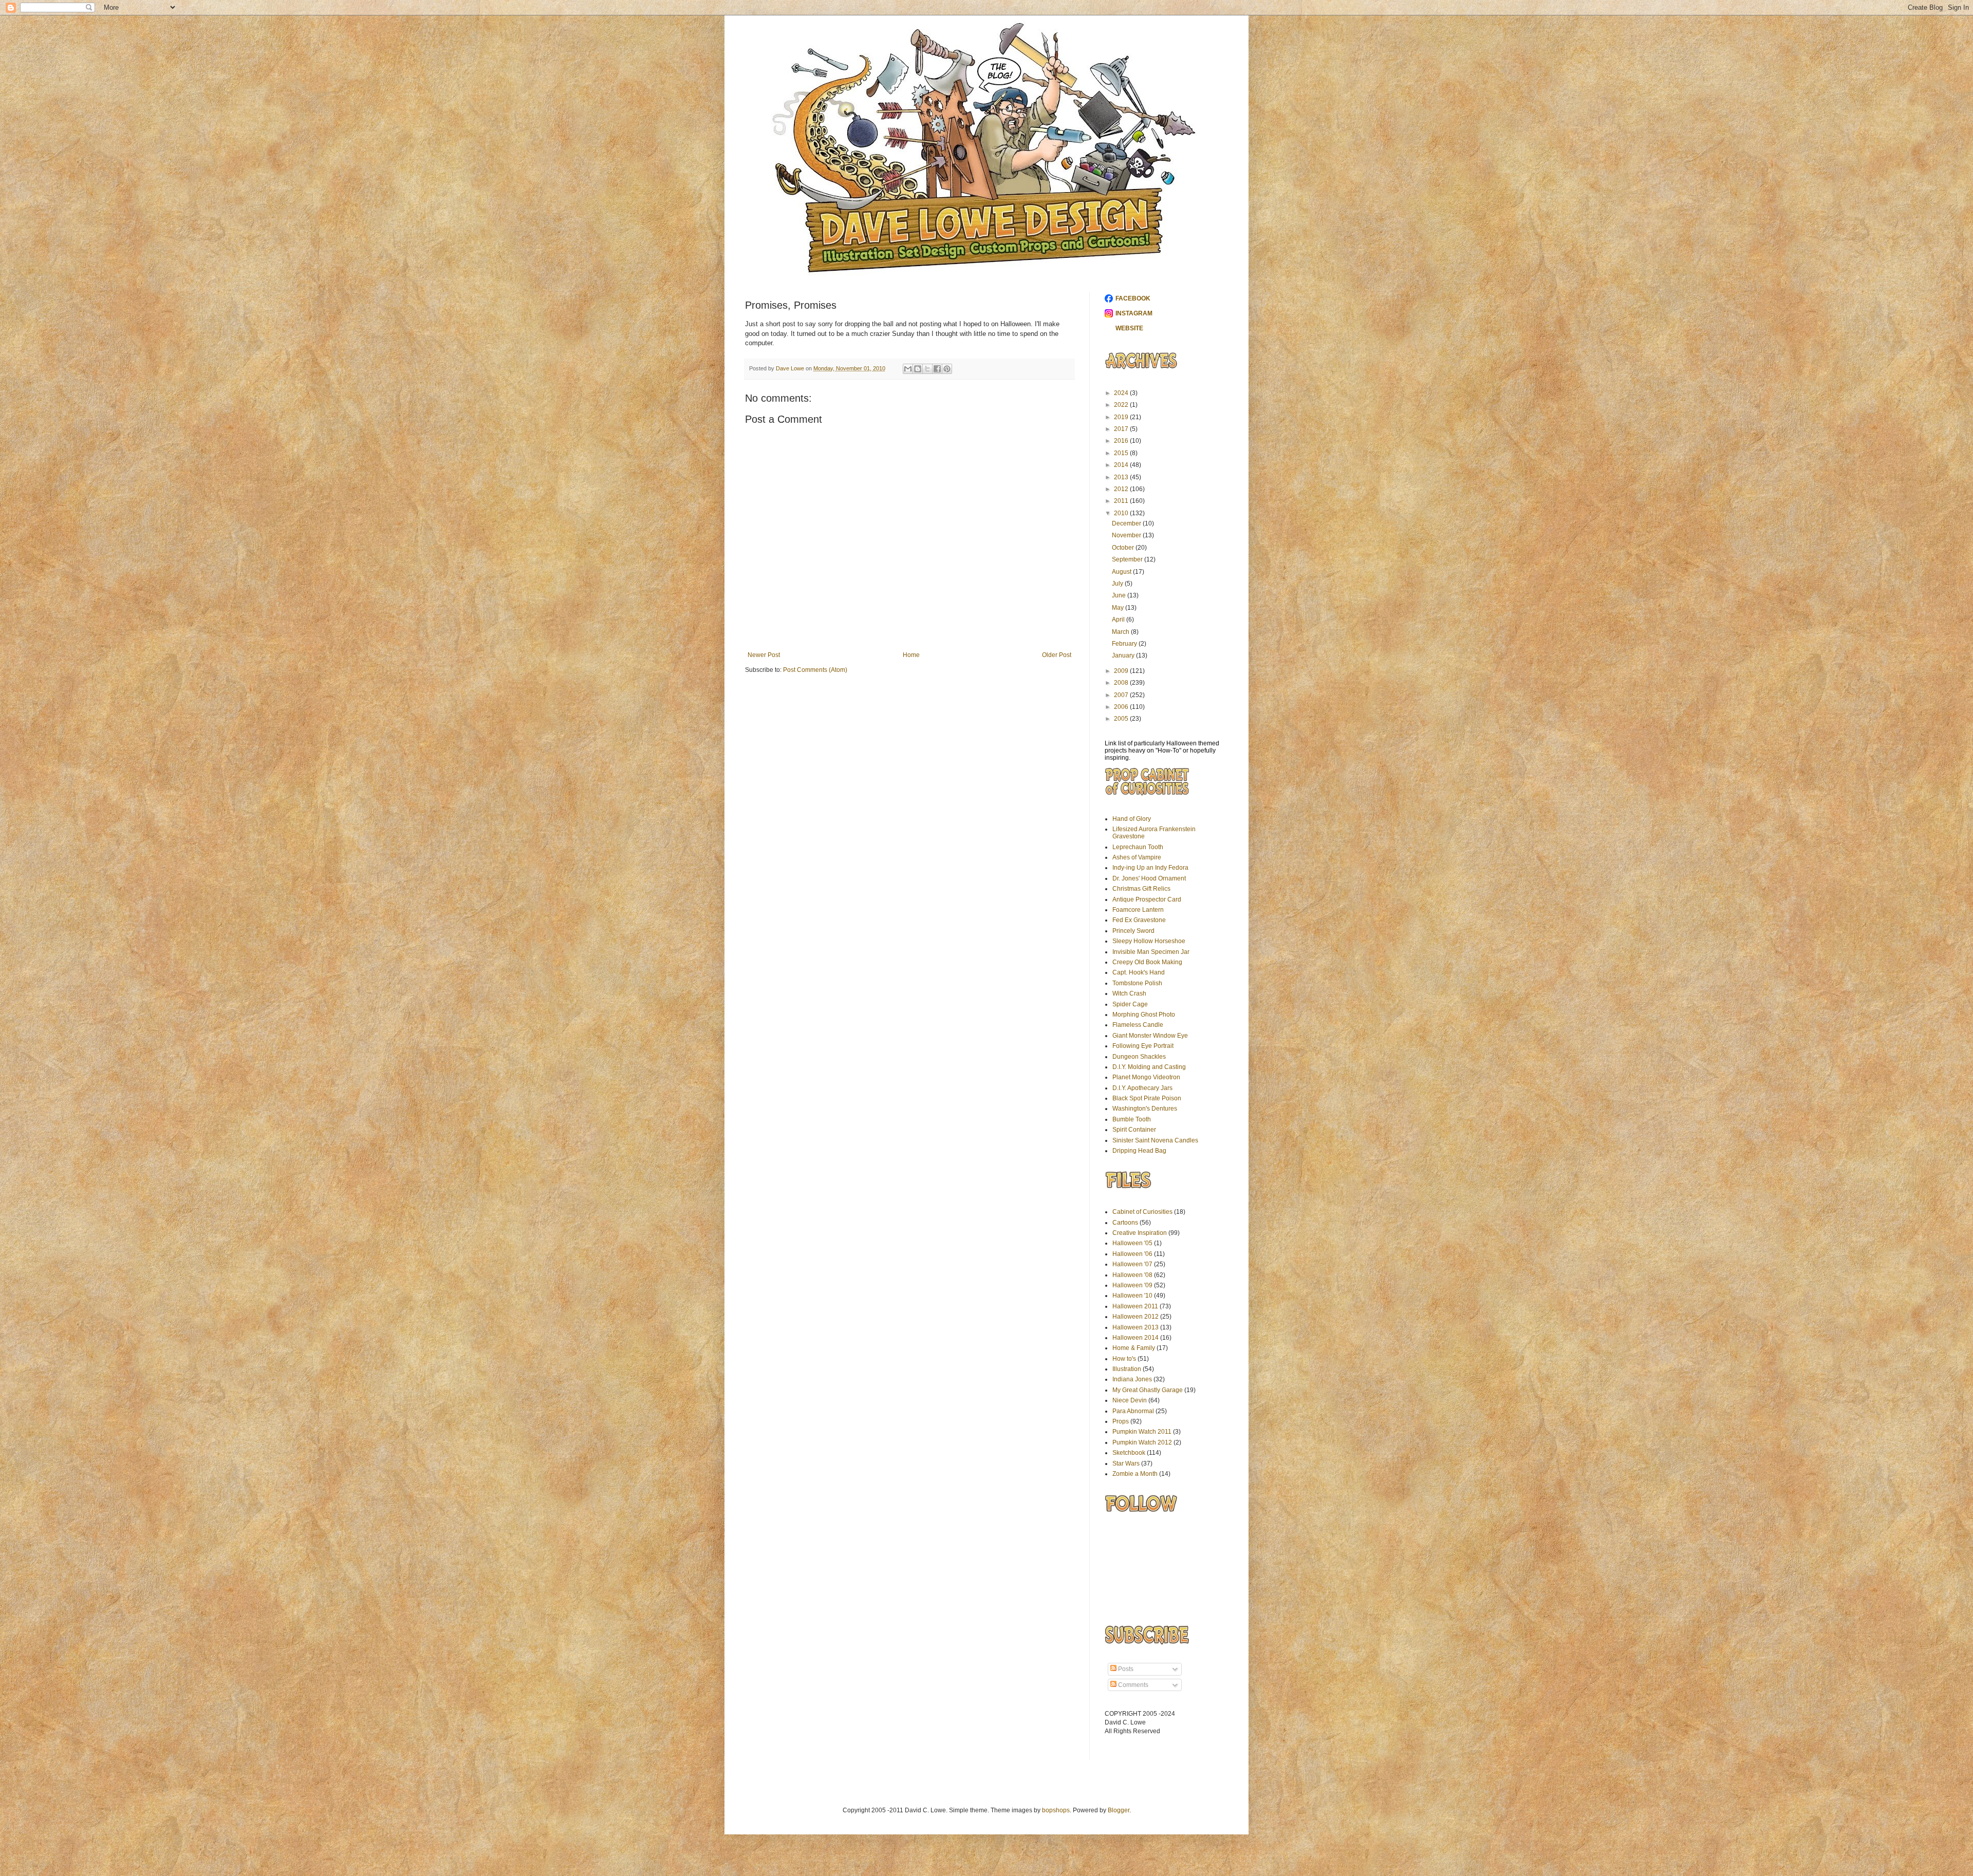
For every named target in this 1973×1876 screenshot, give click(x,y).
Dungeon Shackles (1139, 1057)
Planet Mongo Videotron (1146, 1077)
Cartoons (1125, 1223)
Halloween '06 (1132, 1254)
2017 (1122, 429)
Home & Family (1134, 1348)
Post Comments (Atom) (815, 670)
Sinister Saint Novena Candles (1155, 1140)
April (1119, 620)
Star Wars (1126, 1464)
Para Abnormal (1133, 1411)
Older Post (1057, 655)
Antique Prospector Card (1147, 899)
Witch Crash (1129, 993)
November (1127, 535)
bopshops (1056, 1810)
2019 (1122, 417)
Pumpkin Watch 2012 (1142, 1442)
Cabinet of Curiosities (1142, 1212)
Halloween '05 (1132, 1243)
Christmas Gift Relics (1141, 889)
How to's (1124, 1359)
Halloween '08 (1132, 1275)
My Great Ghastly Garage (1148, 1390)
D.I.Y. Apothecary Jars (1142, 1088)
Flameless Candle (1138, 1025)
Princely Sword (1133, 931)
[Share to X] (927, 369)
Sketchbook (1129, 1453)
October (1124, 548)
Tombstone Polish (1137, 983)
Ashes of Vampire (1137, 857)
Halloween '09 (1132, 1285)
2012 (1122, 489)
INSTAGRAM (1134, 313)
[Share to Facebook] (937, 369)
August (1122, 572)
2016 (1122, 441)
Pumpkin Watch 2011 (1142, 1432)
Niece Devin (1130, 1400)
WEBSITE (1129, 328)
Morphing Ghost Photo (1144, 1015)
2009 (1122, 671)
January (1124, 655)
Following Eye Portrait (1143, 1046)
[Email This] (908, 369)
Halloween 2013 (1136, 1327)
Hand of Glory (1132, 819)
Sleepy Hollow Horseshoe (1149, 941)
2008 (1122, 683)
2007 (1122, 695)
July (1118, 584)
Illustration (1127, 1369)
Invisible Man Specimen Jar (1151, 952)
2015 (1122, 453)
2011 (1122, 501)
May (1119, 608)
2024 (1122, 393)
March (1121, 632)
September (1128, 559)
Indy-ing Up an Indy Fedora (1150, 868)
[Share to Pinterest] (947, 369)
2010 (1122, 513)
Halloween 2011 (1135, 1306)
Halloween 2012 (1136, 1317)
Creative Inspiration (1140, 1233)
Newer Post (764, 655)
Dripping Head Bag (1139, 1151)
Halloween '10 (1132, 1296)
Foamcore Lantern (1138, 910)
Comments (1132, 1685)
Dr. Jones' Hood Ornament (1149, 878)
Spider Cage (1130, 1004)
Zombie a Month (1135, 1474)
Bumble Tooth (1132, 1119)
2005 (1122, 719)
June (1120, 595)
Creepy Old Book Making (1147, 962)
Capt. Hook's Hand (1139, 972)
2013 (1122, 477)
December (1127, 523)
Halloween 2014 (1136, 1338)
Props (1121, 1421)
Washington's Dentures (1145, 1109)
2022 (1122, 405)
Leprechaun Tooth (1138, 847)
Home (911, 655)
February (1125, 644)
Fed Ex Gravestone (1139, 920)
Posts (1125, 1669)
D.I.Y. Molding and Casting (1149, 1067)
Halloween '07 (1132, 1264)
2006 (1122, 707)
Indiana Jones (1132, 1379)
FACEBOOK (1133, 298)
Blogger (1119, 1810)
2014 (1122, 465)
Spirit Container (1134, 1130)
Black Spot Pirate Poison (1147, 1098)
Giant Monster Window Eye (1150, 1036)
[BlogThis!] (918, 369)
